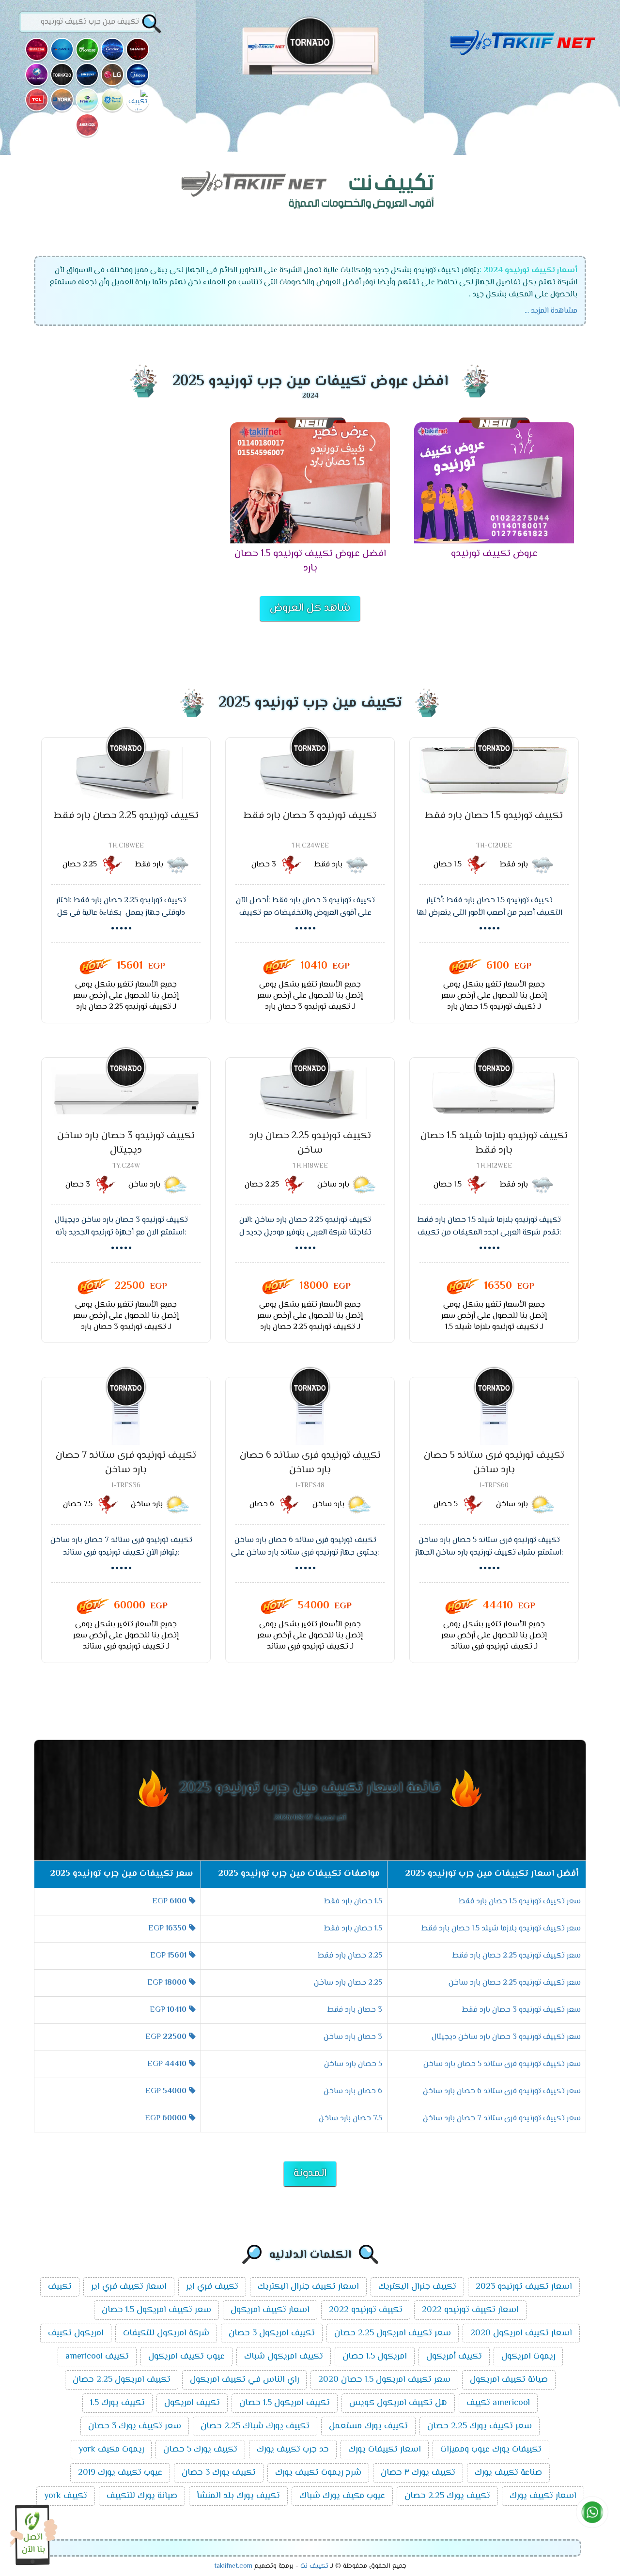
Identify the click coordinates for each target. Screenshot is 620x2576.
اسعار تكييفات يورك (385, 2450)
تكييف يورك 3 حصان (219, 2473)
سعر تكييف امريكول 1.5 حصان (156, 2310)
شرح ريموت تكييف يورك (318, 2473)
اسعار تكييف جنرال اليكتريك (308, 2287)
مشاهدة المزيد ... (551, 311)
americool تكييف (498, 2403)
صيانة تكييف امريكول (509, 2380)
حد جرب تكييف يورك (293, 2450)
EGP (169, 1902)
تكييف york (66, 2496)
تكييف (60, 2287)
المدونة (310, 2174)
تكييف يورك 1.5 (117, 2403)
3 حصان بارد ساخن (353, 2037)
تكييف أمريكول (454, 2357)
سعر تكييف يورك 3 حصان (135, 2426)
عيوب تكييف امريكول (186, 2357)
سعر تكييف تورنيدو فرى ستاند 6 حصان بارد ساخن (502, 2091)
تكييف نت (314, 2566)
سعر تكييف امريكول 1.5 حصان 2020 (384, 2380)
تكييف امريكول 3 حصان (272, 2333)
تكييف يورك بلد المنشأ (238, 2496)
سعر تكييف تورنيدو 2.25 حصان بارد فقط (517, 1956)
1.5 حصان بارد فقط (353, 1902)
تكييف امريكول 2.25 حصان (122, 2380)
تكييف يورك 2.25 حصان (447, 2496)
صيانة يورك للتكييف (142, 2496)
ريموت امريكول (528, 2357)
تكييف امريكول (192, 2403)
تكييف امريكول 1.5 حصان (285, 2403)
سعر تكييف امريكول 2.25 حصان (393, 2333)
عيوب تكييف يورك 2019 (120, 2473)
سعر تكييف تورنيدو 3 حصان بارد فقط (521, 2010)
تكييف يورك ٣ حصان (418, 2473)
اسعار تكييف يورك (543, 2496)
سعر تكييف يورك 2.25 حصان (480, 2426)
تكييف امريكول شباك (284, 2357)
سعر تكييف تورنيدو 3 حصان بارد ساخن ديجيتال (506, 2037)
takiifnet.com (233, 2566)
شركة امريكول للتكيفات (166, 2333)
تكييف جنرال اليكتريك (417, 2287)
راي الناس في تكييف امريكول (244, 2380)
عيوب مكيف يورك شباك (342, 2496)
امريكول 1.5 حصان (375, 2357)
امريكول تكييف (76, 2333)
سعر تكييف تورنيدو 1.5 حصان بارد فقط (520, 1902)
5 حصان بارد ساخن (353, 2064)
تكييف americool (97, 2357)
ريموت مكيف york (111, 2450)
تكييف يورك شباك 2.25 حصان (255, 2426)
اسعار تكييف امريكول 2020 (521, 2333)
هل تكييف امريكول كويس (398, 2403)
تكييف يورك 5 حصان (200, 2450)
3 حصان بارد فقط (355, 2010)
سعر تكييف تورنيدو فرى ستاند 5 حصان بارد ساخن (502, 2064)
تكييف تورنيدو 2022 (366, 2310)
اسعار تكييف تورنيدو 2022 (470, 2310)
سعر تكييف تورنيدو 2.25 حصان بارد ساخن (515, 1983)
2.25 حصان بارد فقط (350, 1956)
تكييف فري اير (212, 2287)
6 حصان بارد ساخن (353, 2091)
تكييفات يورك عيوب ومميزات (491, 2450)
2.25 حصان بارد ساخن (348, 1983)
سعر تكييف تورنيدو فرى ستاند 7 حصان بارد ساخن (502, 2119)
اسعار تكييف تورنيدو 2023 (524, 2287)
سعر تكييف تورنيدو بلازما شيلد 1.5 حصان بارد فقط (501, 1929)
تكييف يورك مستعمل (368, 2426)
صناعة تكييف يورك (508, 2473)
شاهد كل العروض (310, 608)
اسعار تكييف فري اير (129, 2287)
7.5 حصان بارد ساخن (350, 2119)
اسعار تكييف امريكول (270, 2310)
